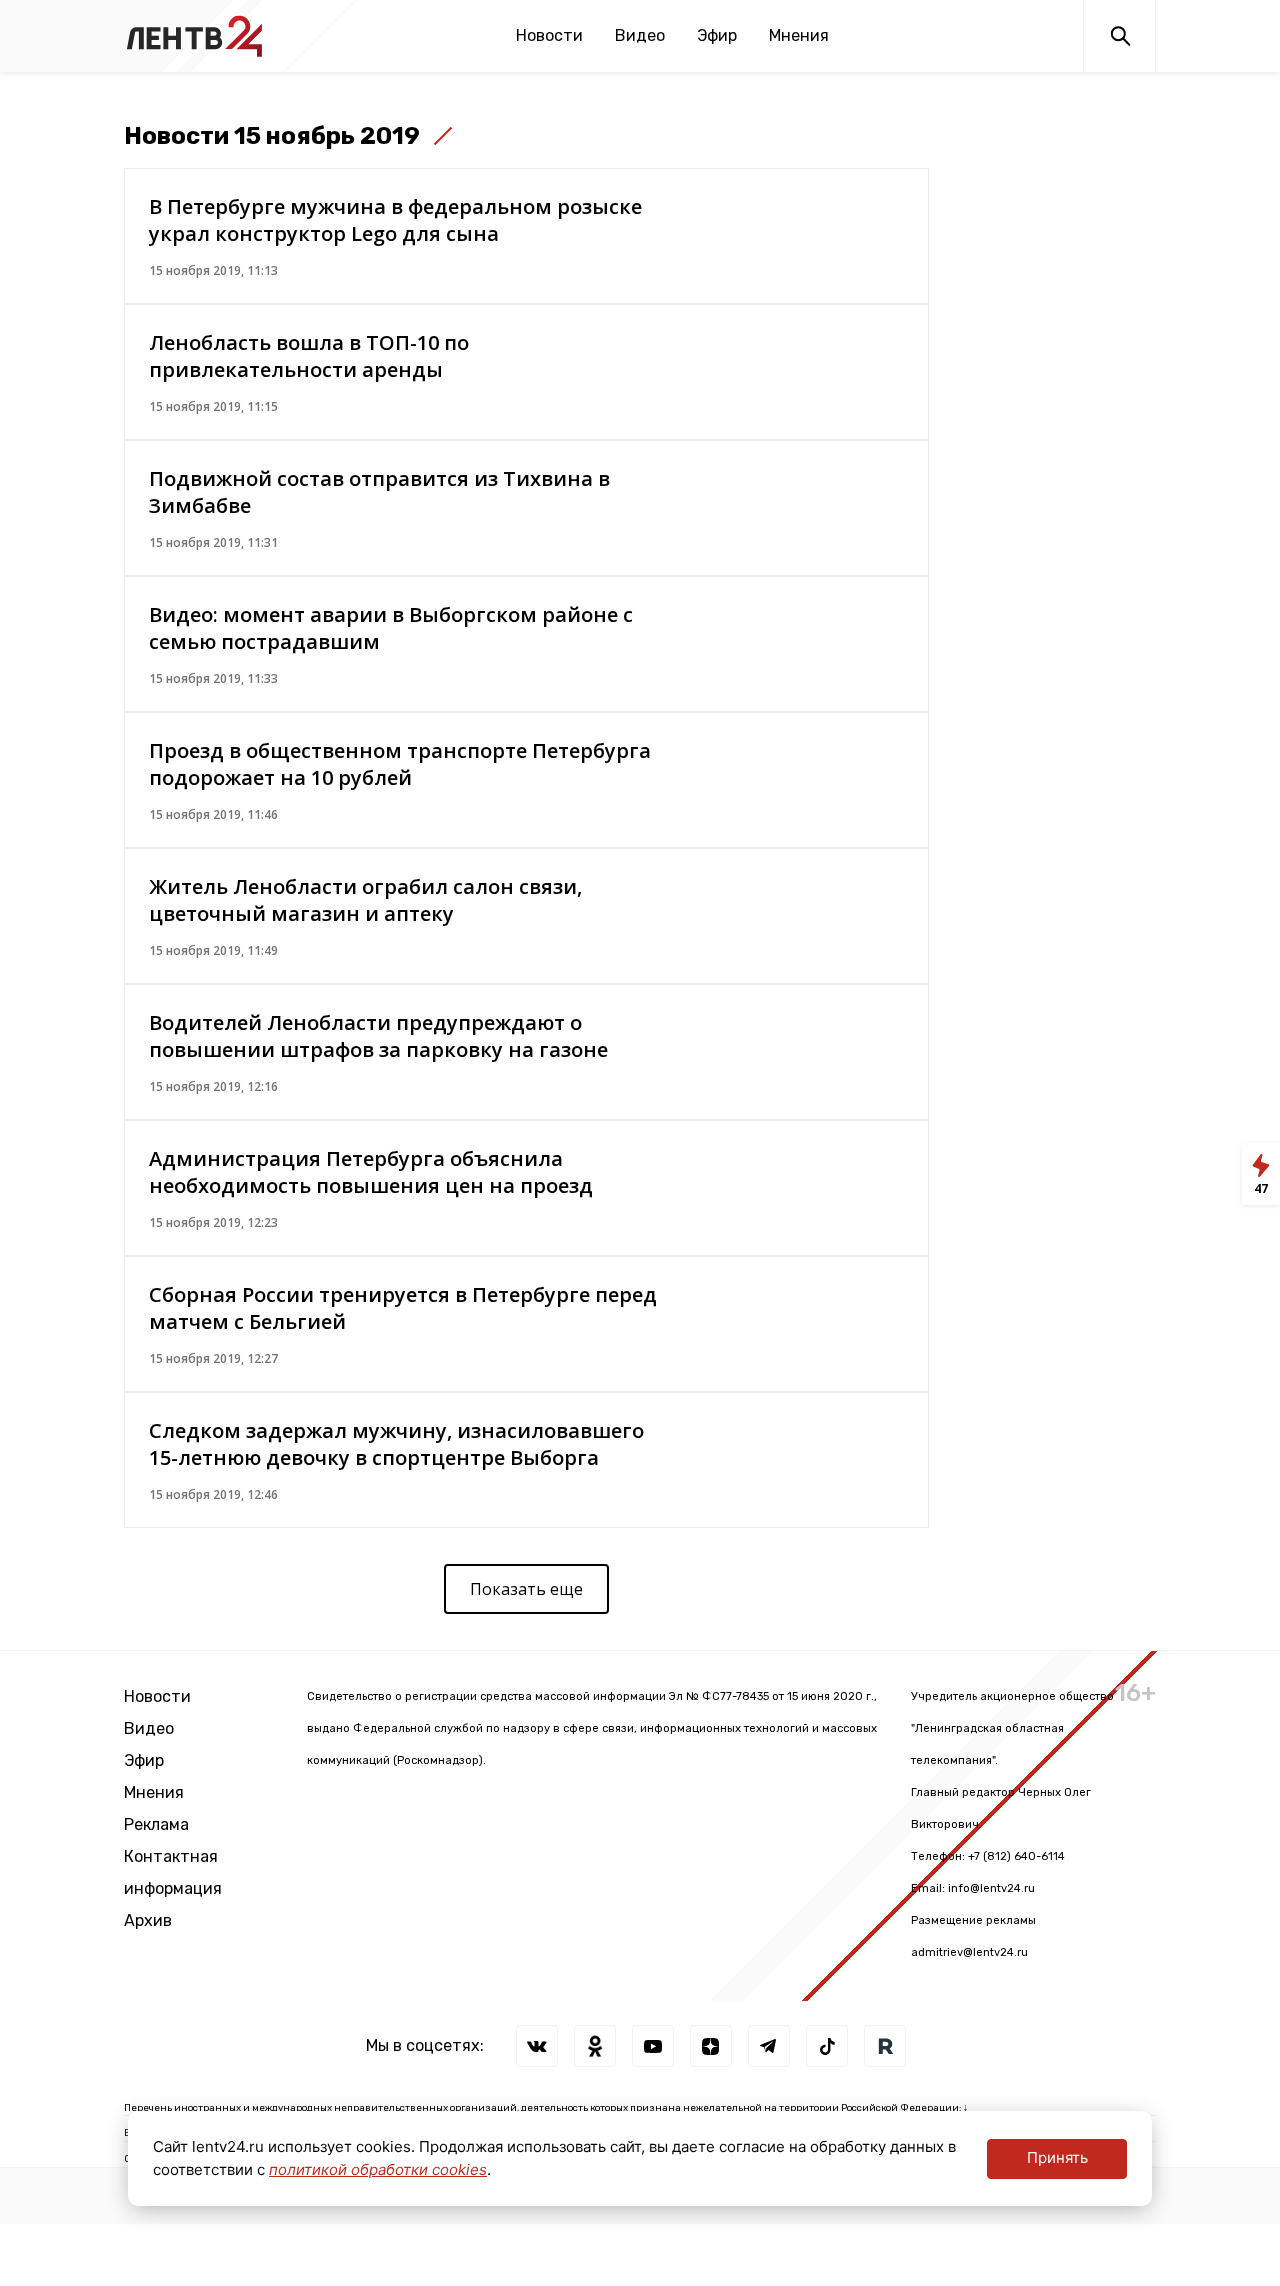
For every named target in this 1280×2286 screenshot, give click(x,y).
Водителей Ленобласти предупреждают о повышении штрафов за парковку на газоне (378, 1036)
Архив (148, 1920)
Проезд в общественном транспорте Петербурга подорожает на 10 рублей (400, 764)
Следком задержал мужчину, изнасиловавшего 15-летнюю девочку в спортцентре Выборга (396, 1444)
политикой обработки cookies (378, 2169)
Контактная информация (173, 1872)
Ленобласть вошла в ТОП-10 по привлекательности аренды (309, 356)
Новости (549, 35)
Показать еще (526, 1589)
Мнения (799, 35)
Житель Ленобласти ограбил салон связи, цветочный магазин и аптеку (365, 900)
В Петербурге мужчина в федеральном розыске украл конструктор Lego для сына (395, 220)
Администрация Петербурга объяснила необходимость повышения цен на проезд (371, 1172)
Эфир (717, 35)
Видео (640, 35)
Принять (1057, 2157)
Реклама (156, 1824)
